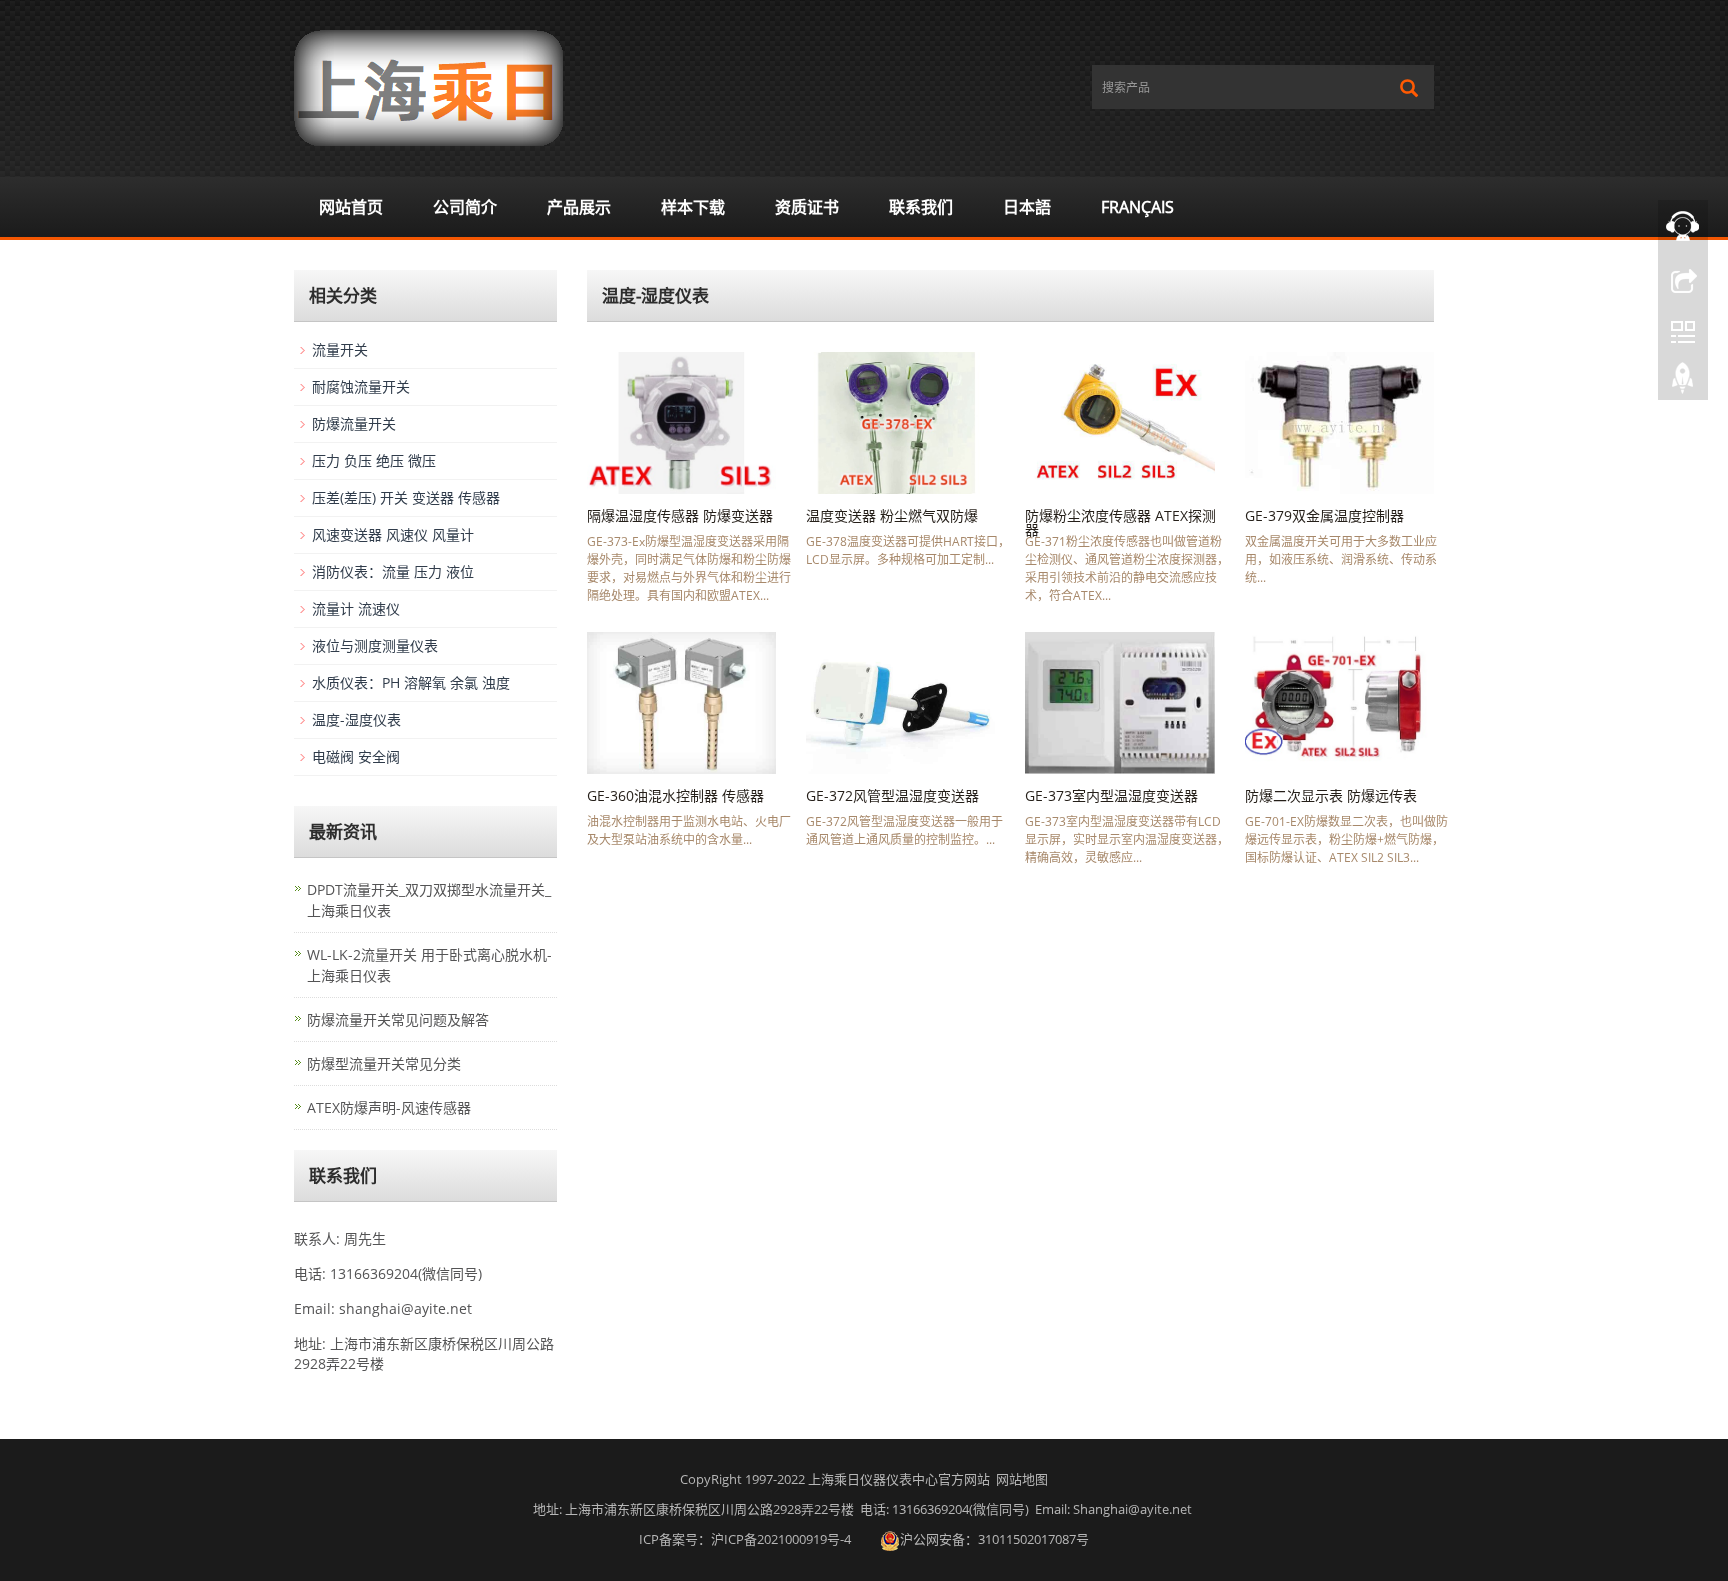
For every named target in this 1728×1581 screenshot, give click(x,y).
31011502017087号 (1033, 1539)
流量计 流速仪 (356, 608)
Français (1137, 207)
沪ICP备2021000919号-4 (781, 1539)
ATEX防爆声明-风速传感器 (389, 1107)
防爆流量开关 (354, 423)
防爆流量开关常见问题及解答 (398, 1019)
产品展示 (579, 207)
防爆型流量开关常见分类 (384, 1063)
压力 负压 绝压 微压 (374, 460)
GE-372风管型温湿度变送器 (892, 795)
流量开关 (340, 349)
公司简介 (465, 207)
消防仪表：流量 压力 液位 (393, 571)
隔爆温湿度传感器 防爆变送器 (680, 515)
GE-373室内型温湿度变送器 (1111, 795)
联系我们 (921, 207)
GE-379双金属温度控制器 (1324, 515)
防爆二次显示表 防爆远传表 (1331, 795)
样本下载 (693, 207)
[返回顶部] (1683, 383)
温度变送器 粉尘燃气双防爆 (892, 515)
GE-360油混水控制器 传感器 (675, 795)
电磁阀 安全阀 (356, 756)
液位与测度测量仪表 (375, 645)
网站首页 (351, 207)
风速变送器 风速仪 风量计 (393, 534)
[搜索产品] (1409, 88)
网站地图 (1022, 1479)
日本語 (1027, 207)
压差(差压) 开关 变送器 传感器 (406, 497)
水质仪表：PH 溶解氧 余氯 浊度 (411, 682)
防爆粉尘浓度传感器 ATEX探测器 (1120, 522)
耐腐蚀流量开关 (361, 386)
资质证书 (807, 207)
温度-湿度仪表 (356, 719)
